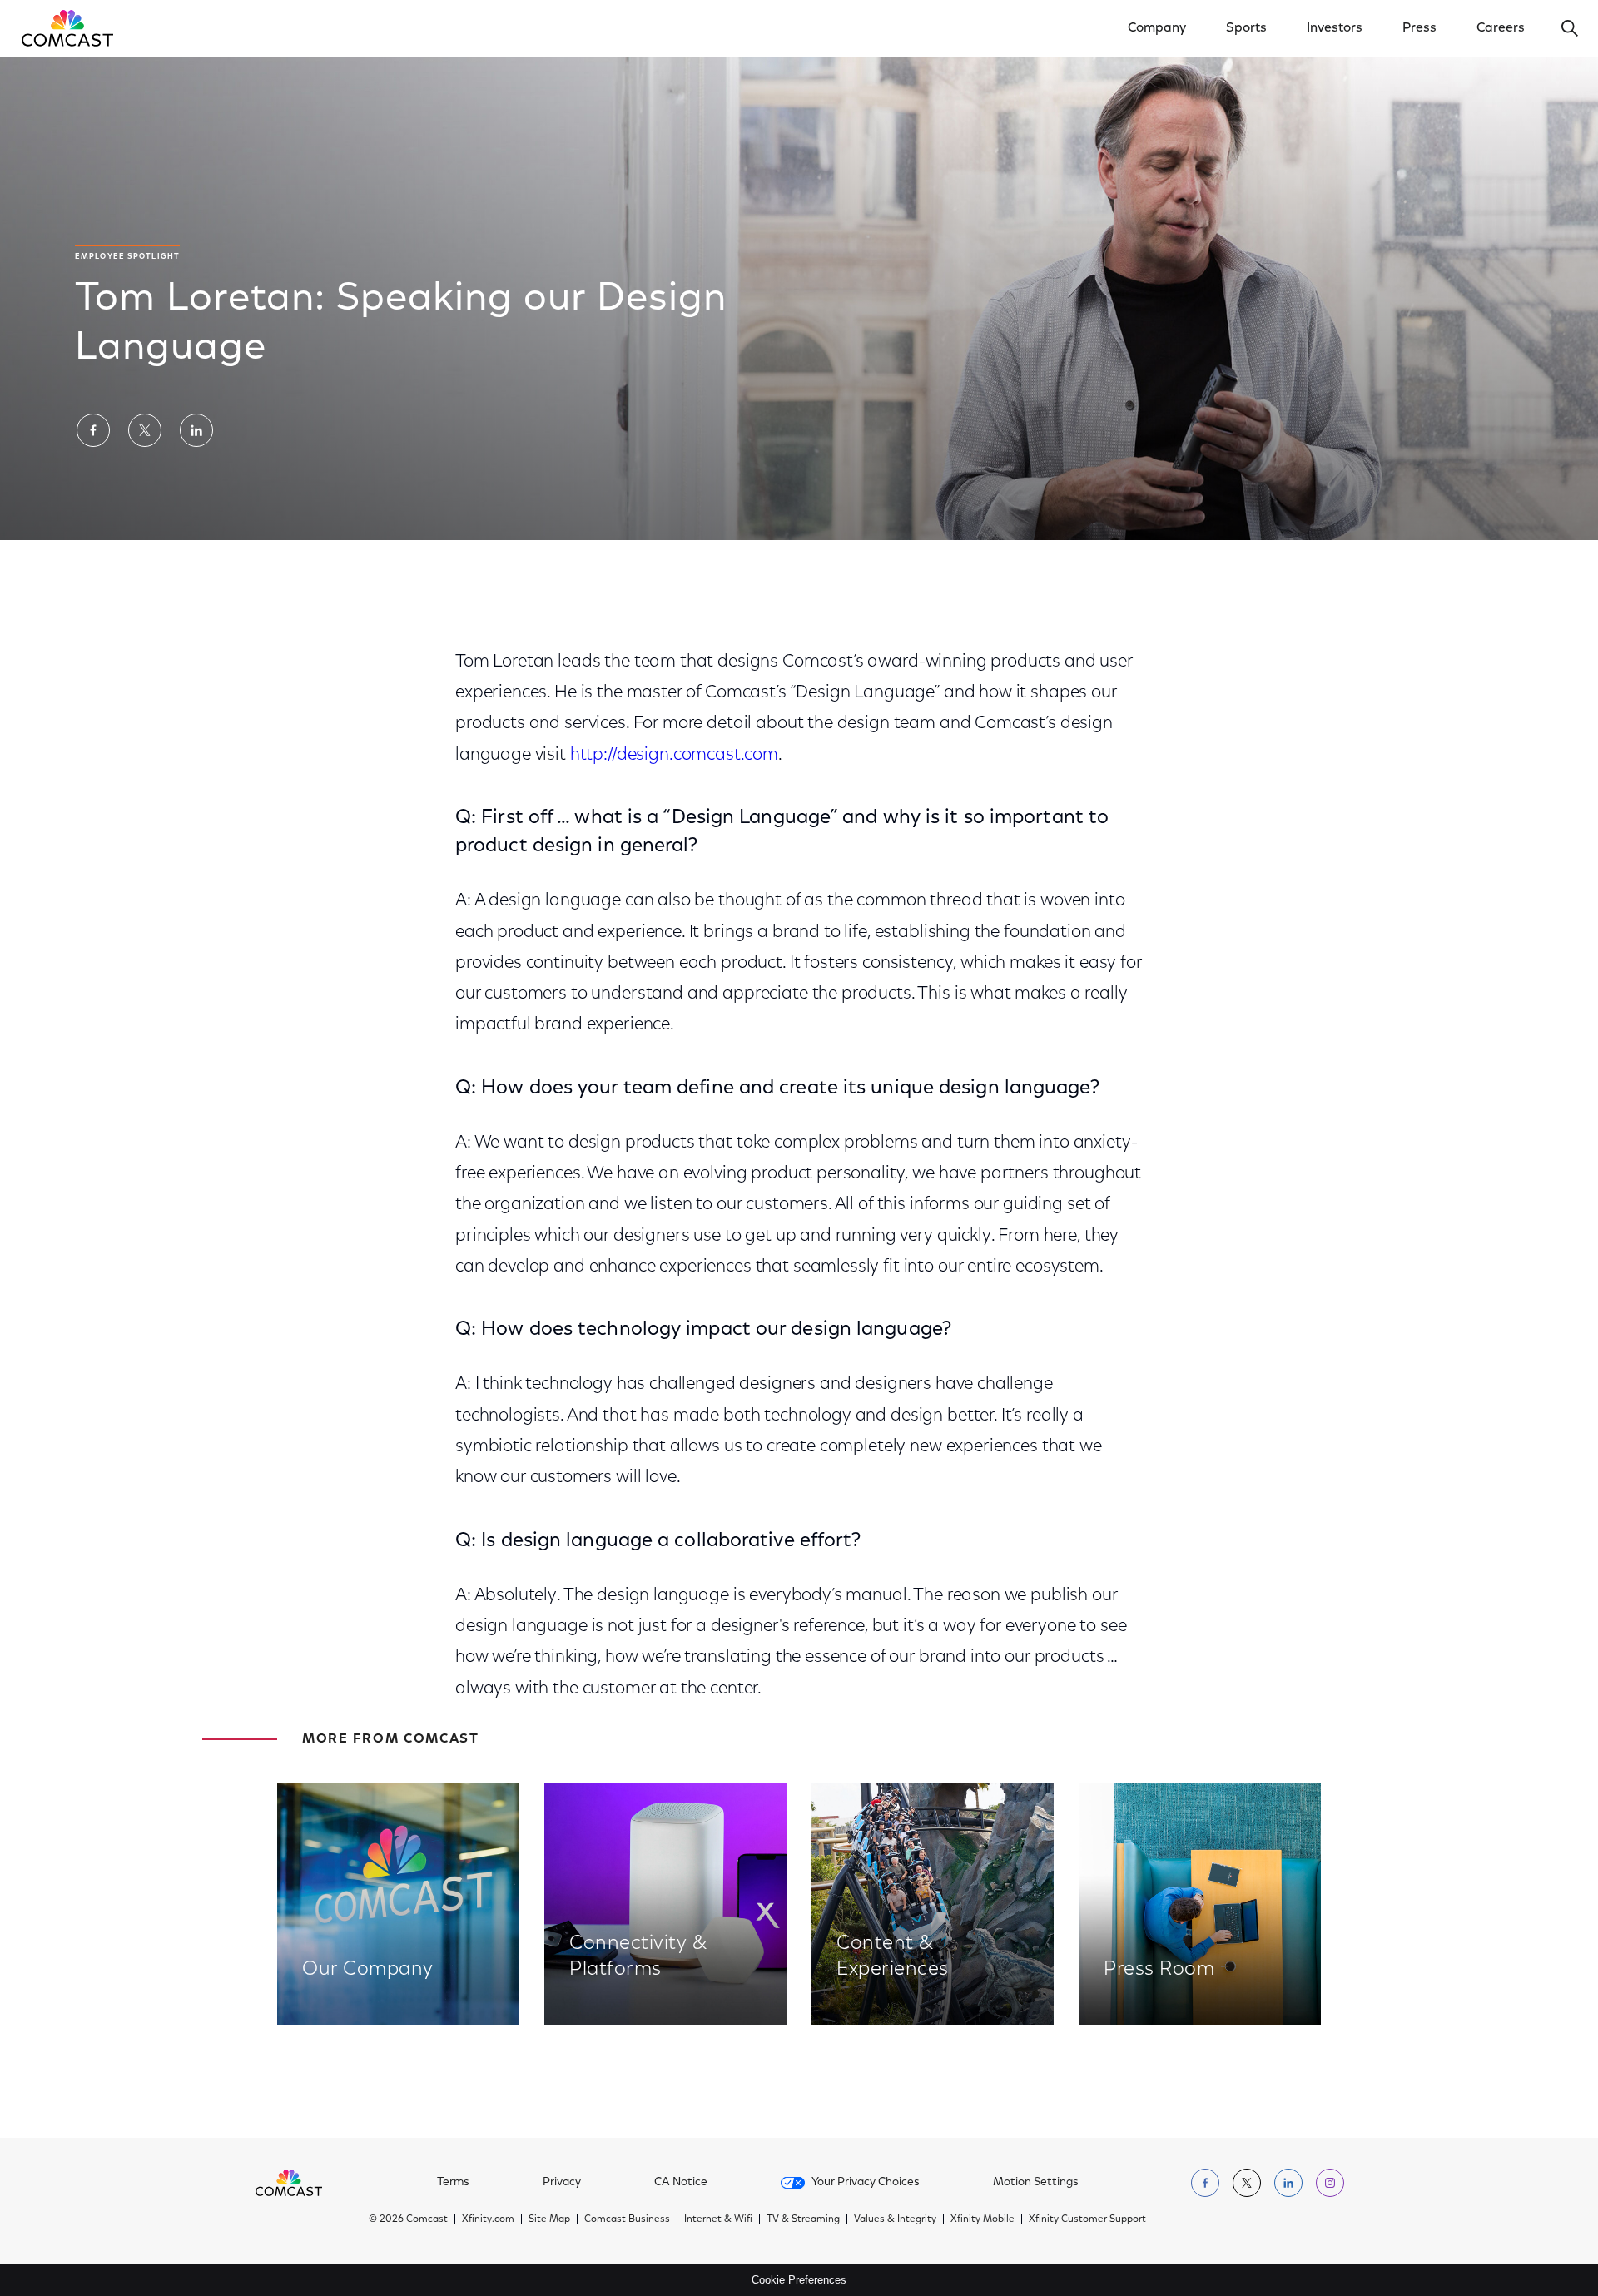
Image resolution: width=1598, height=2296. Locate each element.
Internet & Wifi (718, 2219)
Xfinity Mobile (983, 2219)
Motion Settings (1036, 2183)
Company (1157, 28)
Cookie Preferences (799, 2280)
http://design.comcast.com (674, 755)
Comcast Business (627, 2219)
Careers (1501, 28)
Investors (1335, 28)
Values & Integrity (895, 2219)
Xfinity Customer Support (1087, 2219)
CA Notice (681, 2183)
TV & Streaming (803, 2219)
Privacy (562, 2183)
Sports (1246, 28)
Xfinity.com (488, 2219)
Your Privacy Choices (866, 2183)
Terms (453, 2183)
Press (1419, 28)
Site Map (549, 2219)
